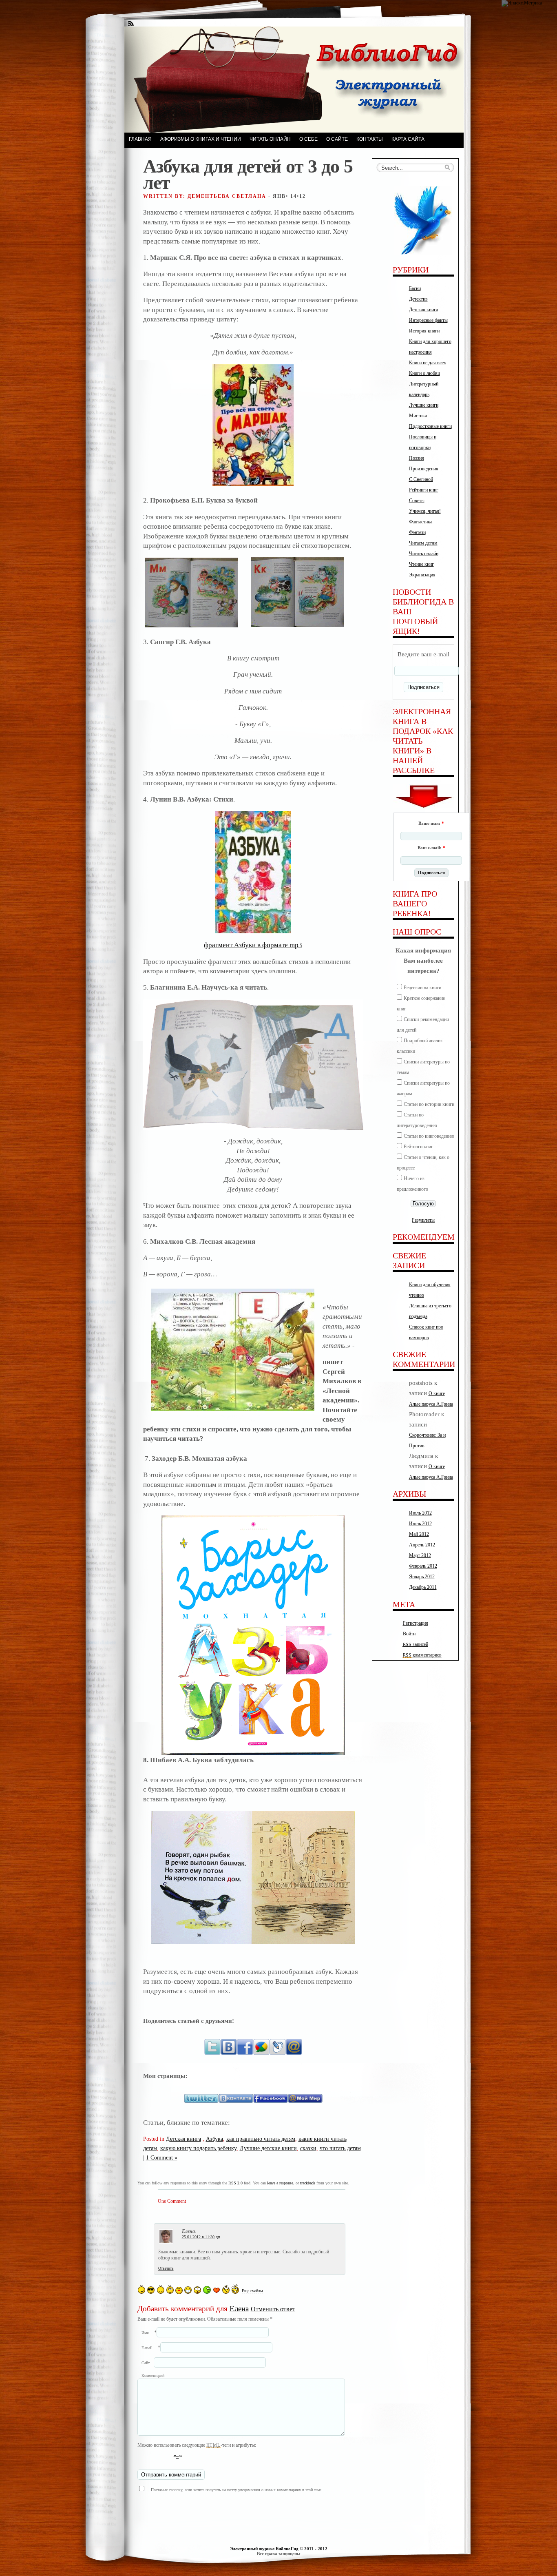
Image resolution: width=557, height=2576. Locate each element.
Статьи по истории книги (429, 1104)
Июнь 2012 (420, 1524)
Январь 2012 (422, 1577)
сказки (308, 2148)
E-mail (147, 2348)
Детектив (418, 299)
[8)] (151, 2290)
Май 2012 (419, 1534)
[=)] (141, 2289)
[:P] (179, 2290)
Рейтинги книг (424, 490)
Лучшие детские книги (268, 2148)
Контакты (370, 139)
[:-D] (188, 2290)
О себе (308, 139)
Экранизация (422, 575)
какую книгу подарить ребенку (198, 2148)
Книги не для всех (428, 363)
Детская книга (183, 2139)
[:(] (161, 2289)
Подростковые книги (430, 426)
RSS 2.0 (235, 2183)
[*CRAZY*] (235, 2289)
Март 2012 (420, 1555)
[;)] (170, 2289)
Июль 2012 (420, 1513)
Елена (239, 2309)
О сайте (337, 139)
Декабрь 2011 (423, 1587)
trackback (308, 2183)
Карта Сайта (408, 139)
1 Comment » (162, 2157)
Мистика (418, 416)
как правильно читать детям (261, 2139)
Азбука (214, 2139)
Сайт (146, 2363)
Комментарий (153, 2376)
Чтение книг (421, 564)
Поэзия (417, 458)
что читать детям (340, 2148)
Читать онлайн (270, 139)
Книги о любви (424, 373)
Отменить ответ (273, 2309)
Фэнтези (417, 532)
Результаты (423, 1220)
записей (416, 1644)
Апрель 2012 (422, 1545)
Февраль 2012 (423, 1566)
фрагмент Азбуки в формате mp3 (253, 945)
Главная (140, 139)
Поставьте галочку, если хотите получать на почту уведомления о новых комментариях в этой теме (236, 2490)
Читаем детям (423, 543)
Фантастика (421, 522)
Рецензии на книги (422, 988)
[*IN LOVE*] (217, 2290)
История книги (424, 331)
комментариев (422, 1655)
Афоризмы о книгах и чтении (201, 139)
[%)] (226, 2289)
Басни (415, 288)
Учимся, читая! (425, 511)
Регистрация (416, 1623)
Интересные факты (428, 320)
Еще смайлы (252, 2291)
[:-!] (207, 2290)
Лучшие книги (424, 405)
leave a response (280, 2183)
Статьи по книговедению (429, 1136)
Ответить (166, 2268)
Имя (145, 2333)
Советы (417, 501)
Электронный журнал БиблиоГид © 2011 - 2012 (279, 2549)
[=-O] (197, 2290)
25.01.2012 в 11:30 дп (201, 2237)
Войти (409, 1634)
